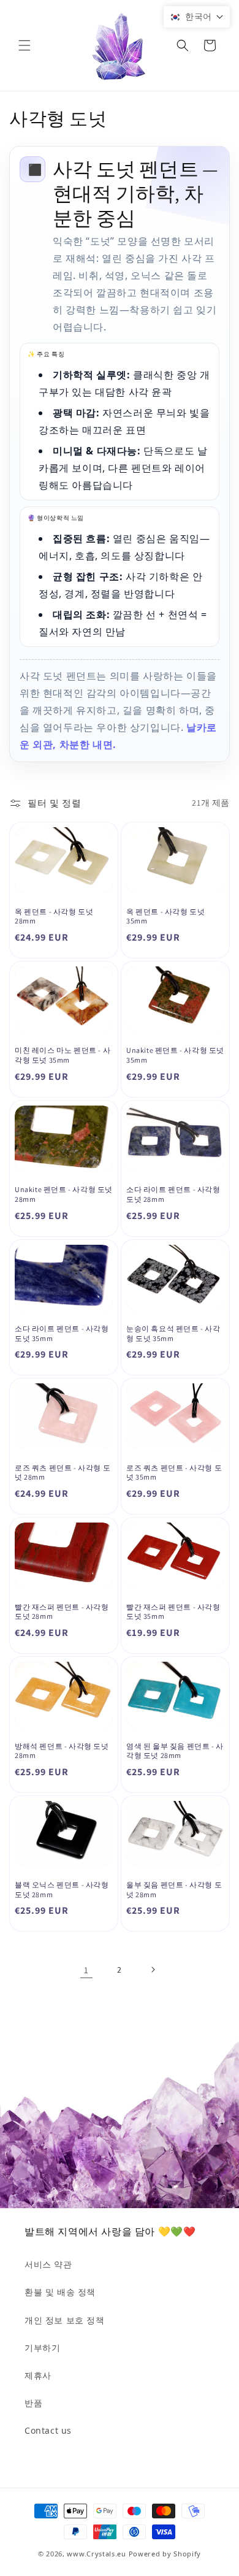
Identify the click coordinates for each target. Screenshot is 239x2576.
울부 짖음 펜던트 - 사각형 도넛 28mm (174, 1890)
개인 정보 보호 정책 (65, 2320)
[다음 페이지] (153, 1970)
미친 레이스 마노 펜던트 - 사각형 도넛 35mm (63, 1055)
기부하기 (42, 2348)
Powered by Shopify (165, 2554)
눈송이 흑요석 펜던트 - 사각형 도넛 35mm (173, 1333)
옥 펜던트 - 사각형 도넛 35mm (165, 916)
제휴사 (38, 2375)
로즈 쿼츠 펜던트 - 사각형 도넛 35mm (174, 1473)
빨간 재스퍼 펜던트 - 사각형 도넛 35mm (173, 1612)
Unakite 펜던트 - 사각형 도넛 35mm (175, 1055)
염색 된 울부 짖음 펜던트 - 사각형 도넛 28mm (175, 1751)
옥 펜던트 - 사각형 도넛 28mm (54, 916)
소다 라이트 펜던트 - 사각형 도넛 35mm (62, 1333)
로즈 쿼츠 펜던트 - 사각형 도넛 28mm (63, 1473)
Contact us (48, 2430)
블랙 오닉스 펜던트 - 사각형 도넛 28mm (62, 1890)
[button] (25, 45)
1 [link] (86, 1970)
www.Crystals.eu (97, 2554)
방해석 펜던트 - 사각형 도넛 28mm (62, 1751)
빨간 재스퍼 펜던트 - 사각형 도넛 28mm (62, 1612)
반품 (33, 2403)
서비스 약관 (48, 2264)
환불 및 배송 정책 (60, 2292)
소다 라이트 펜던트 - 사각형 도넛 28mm (173, 1194)
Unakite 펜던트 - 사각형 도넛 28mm (64, 1194)
